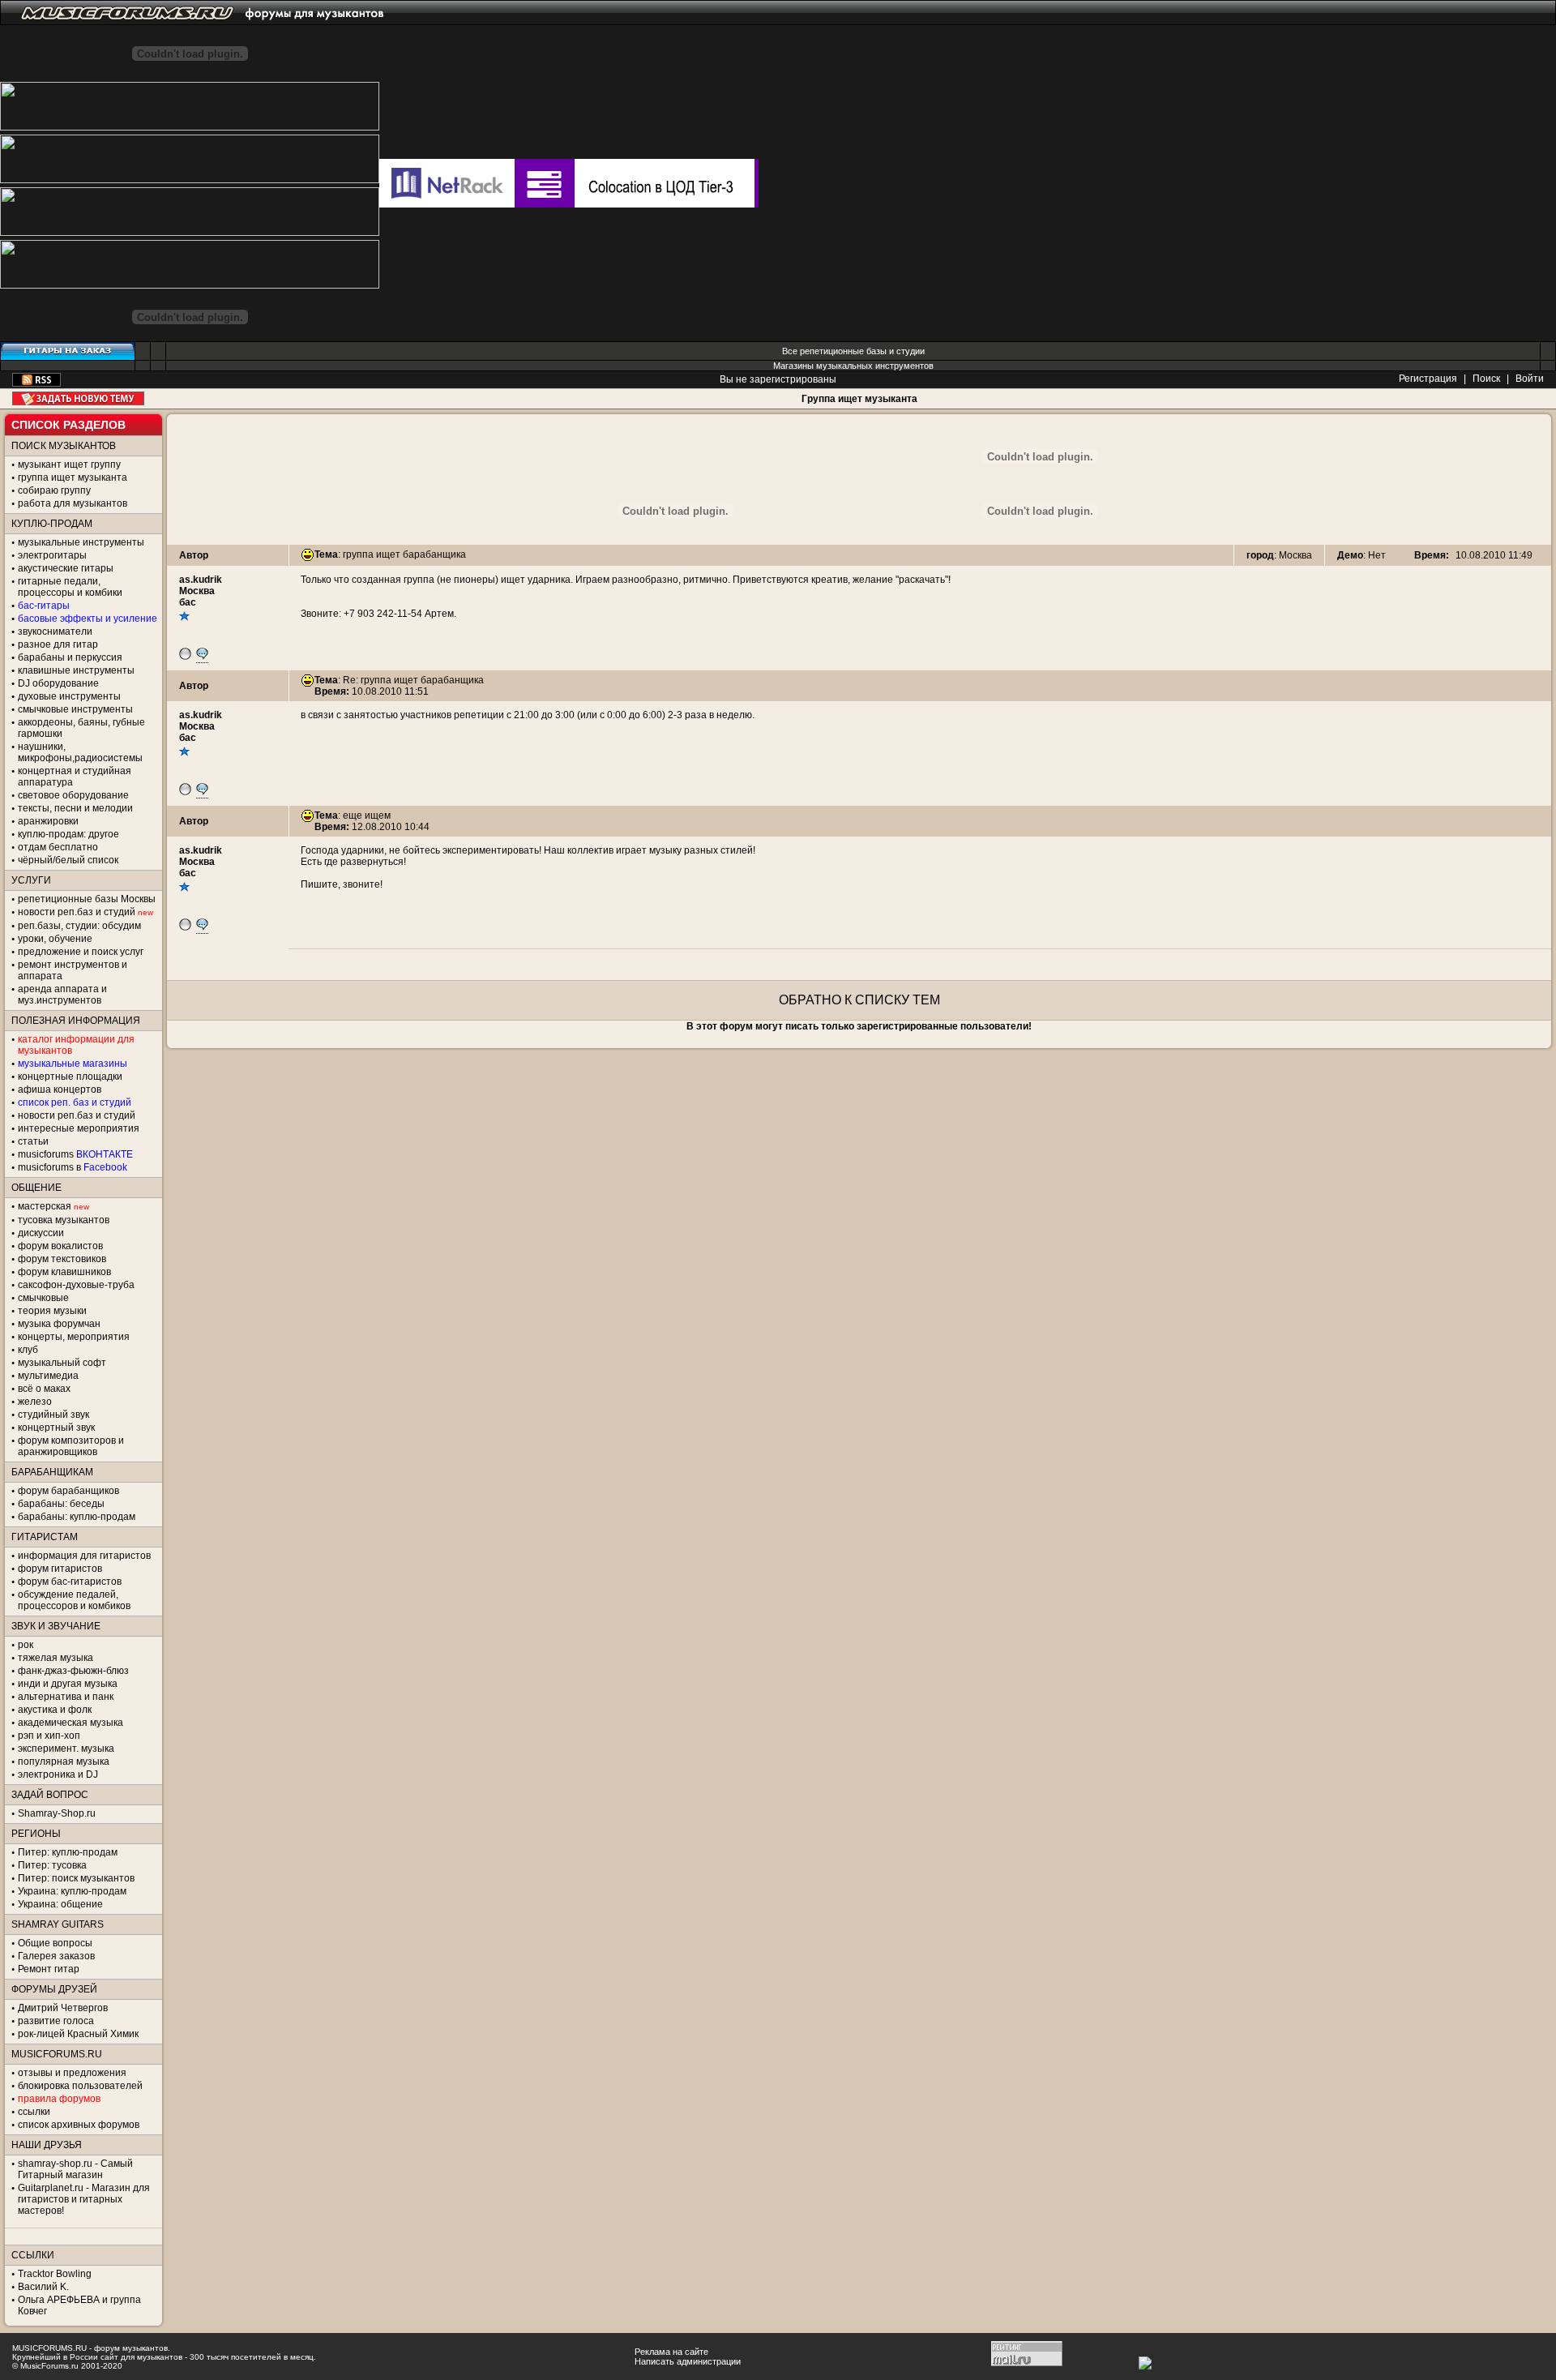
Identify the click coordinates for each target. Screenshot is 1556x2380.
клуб (28, 1350)
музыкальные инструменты (81, 542)
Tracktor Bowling (55, 2274)
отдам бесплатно (58, 847)
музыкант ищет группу (69, 464)
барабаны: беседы (61, 1504)
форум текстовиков (62, 1259)
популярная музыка (64, 1761)
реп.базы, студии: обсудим (79, 926)
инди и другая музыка (68, 1684)
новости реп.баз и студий (77, 1115)
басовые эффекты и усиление (88, 619)
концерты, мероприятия (74, 1337)
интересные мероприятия (79, 1128)
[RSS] (36, 383)
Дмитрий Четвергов (63, 2008)
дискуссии (41, 1233)
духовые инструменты (69, 696)
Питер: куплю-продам (68, 1852)
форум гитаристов (60, 1569)
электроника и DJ (58, 1774)
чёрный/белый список (68, 860)
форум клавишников (64, 1272)
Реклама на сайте (671, 2352)
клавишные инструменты (76, 670)
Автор (194, 555)
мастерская (45, 1206)
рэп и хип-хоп (49, 1736)
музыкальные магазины (73, 1064)
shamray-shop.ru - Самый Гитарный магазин (75, 2169)
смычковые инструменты (75, 709)
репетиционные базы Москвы (87, 899)
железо (35, 1402)
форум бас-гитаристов (70, 1582)
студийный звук (53, 1415)
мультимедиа (48, 1376)
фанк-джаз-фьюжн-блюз (73, 1671)
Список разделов (68, 425)
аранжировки (48, 821)
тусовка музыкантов (64, 1220)
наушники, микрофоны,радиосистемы (80, 752)
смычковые (43, 1298)
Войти (1530, 379)
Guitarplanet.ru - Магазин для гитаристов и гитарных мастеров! (84, 2199)
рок (26, 1645)
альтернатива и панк (66, 1697)
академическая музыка (71, 1723)
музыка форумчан (59, 1324)
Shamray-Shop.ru (57, 1813)
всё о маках (44, 1389)
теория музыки (52, 1311)
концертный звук (56, 1428)
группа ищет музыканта (73, 477)
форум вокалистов (60, 1246)
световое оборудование (73, 795)
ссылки (34, 2112)
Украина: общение (60, 1904)
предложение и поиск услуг (81, 952)
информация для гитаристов (84, 1556)
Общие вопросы (55, 1943)
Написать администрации (688, 2361)
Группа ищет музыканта (859, 399)
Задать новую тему (78, 398)
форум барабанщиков (68, 1491)
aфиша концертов (60, 1089)
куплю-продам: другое (68, 834)
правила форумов (59, 2099)
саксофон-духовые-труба (76, 1285)
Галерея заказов (56, 1956)
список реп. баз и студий (75, 1102)
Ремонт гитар (49, 1969)
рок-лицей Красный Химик (78, 2034)
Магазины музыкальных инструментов (853, 366)
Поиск (1486, 379)
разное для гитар (58, 644)
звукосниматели (55, 631)
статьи (33, 1141)
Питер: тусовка (52, 1865)
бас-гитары (44, 606)
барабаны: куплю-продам (77, 1517)
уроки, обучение (55, 939)
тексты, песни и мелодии (75, 808)
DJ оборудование (58, 683)
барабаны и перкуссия (70, 657)
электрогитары (52, 555)
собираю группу (54, 490)
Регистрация (1428, 379)
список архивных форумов (79, 2125)
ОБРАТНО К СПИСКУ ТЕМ (859, 1000)
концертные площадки (70, 1077)
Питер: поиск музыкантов (76, 1878)
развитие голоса (56, 2021)
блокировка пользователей (80, 2086)
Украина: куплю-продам (72, 1891)
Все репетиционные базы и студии (853, 351)
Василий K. (43, 2287)
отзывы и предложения (72, 2073)
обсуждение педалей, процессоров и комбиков (74, 1600)
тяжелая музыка (56, 1658)
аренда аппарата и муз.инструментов (62, 995)
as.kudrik (201, 580)
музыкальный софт (62, 1363)
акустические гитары (66, 568)
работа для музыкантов (73, 503)
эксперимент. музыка (66, 1749)
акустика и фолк (55, 1710)
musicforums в (73, 1167)
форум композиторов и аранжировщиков (71, 1446)
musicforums (75, 1154)
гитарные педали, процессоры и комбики (70, 587)
